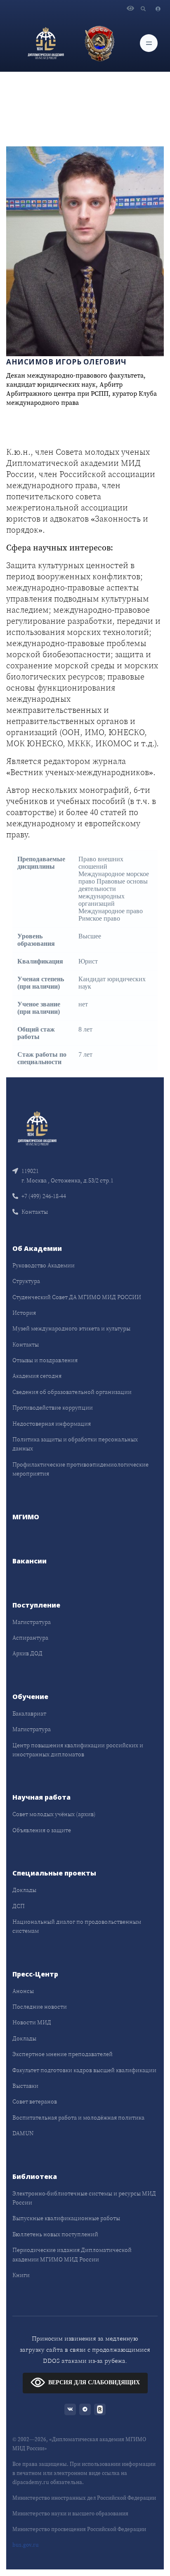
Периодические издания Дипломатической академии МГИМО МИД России (72, 2254)
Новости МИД (32, 2022)
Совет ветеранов (35, 2101)
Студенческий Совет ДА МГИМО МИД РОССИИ (77, 1297)
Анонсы (23, 1991)
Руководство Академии (44, 1265)
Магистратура (32, 1622)
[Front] (37, 1128)
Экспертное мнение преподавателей (63, 2054)
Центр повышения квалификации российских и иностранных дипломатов (78, 1750)
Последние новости (40, 2007)
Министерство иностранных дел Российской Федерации (84, 2498)
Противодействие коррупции (53, 1408)
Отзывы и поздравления (45, 1360)
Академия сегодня (37, 1376)
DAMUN (23, 2133)
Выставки (25, 2086)
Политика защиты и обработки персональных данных (75, 1444)
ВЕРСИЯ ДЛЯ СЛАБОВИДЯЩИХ (94, 2382)
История (24, 1313)
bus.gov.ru (26, 2545)
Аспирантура (30, 1638)
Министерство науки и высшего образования (70, 2514)
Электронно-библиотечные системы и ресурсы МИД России (84, 2198)
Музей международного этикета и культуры (71, 1328)
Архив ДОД (27, 1653)
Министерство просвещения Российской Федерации (79, 2529)
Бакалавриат (29, 1713)
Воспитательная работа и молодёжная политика (78, 2118)
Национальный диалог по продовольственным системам (77, 1926)
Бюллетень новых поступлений (55, 2234)
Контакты (35, 1212)
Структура (26, 1281)
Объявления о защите (42, 1830)
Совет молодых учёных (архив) (54, 1814)
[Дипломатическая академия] (46, 43)
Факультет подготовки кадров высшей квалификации (84, 2070)
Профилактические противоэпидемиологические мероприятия (80, 1469)
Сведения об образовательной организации (72, 1392)
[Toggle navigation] (149, 43)
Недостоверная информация (52, 1424)
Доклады (24, 1890)
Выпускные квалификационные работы (66, 2218)
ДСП (19, 1906)
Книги (21, 2275)
